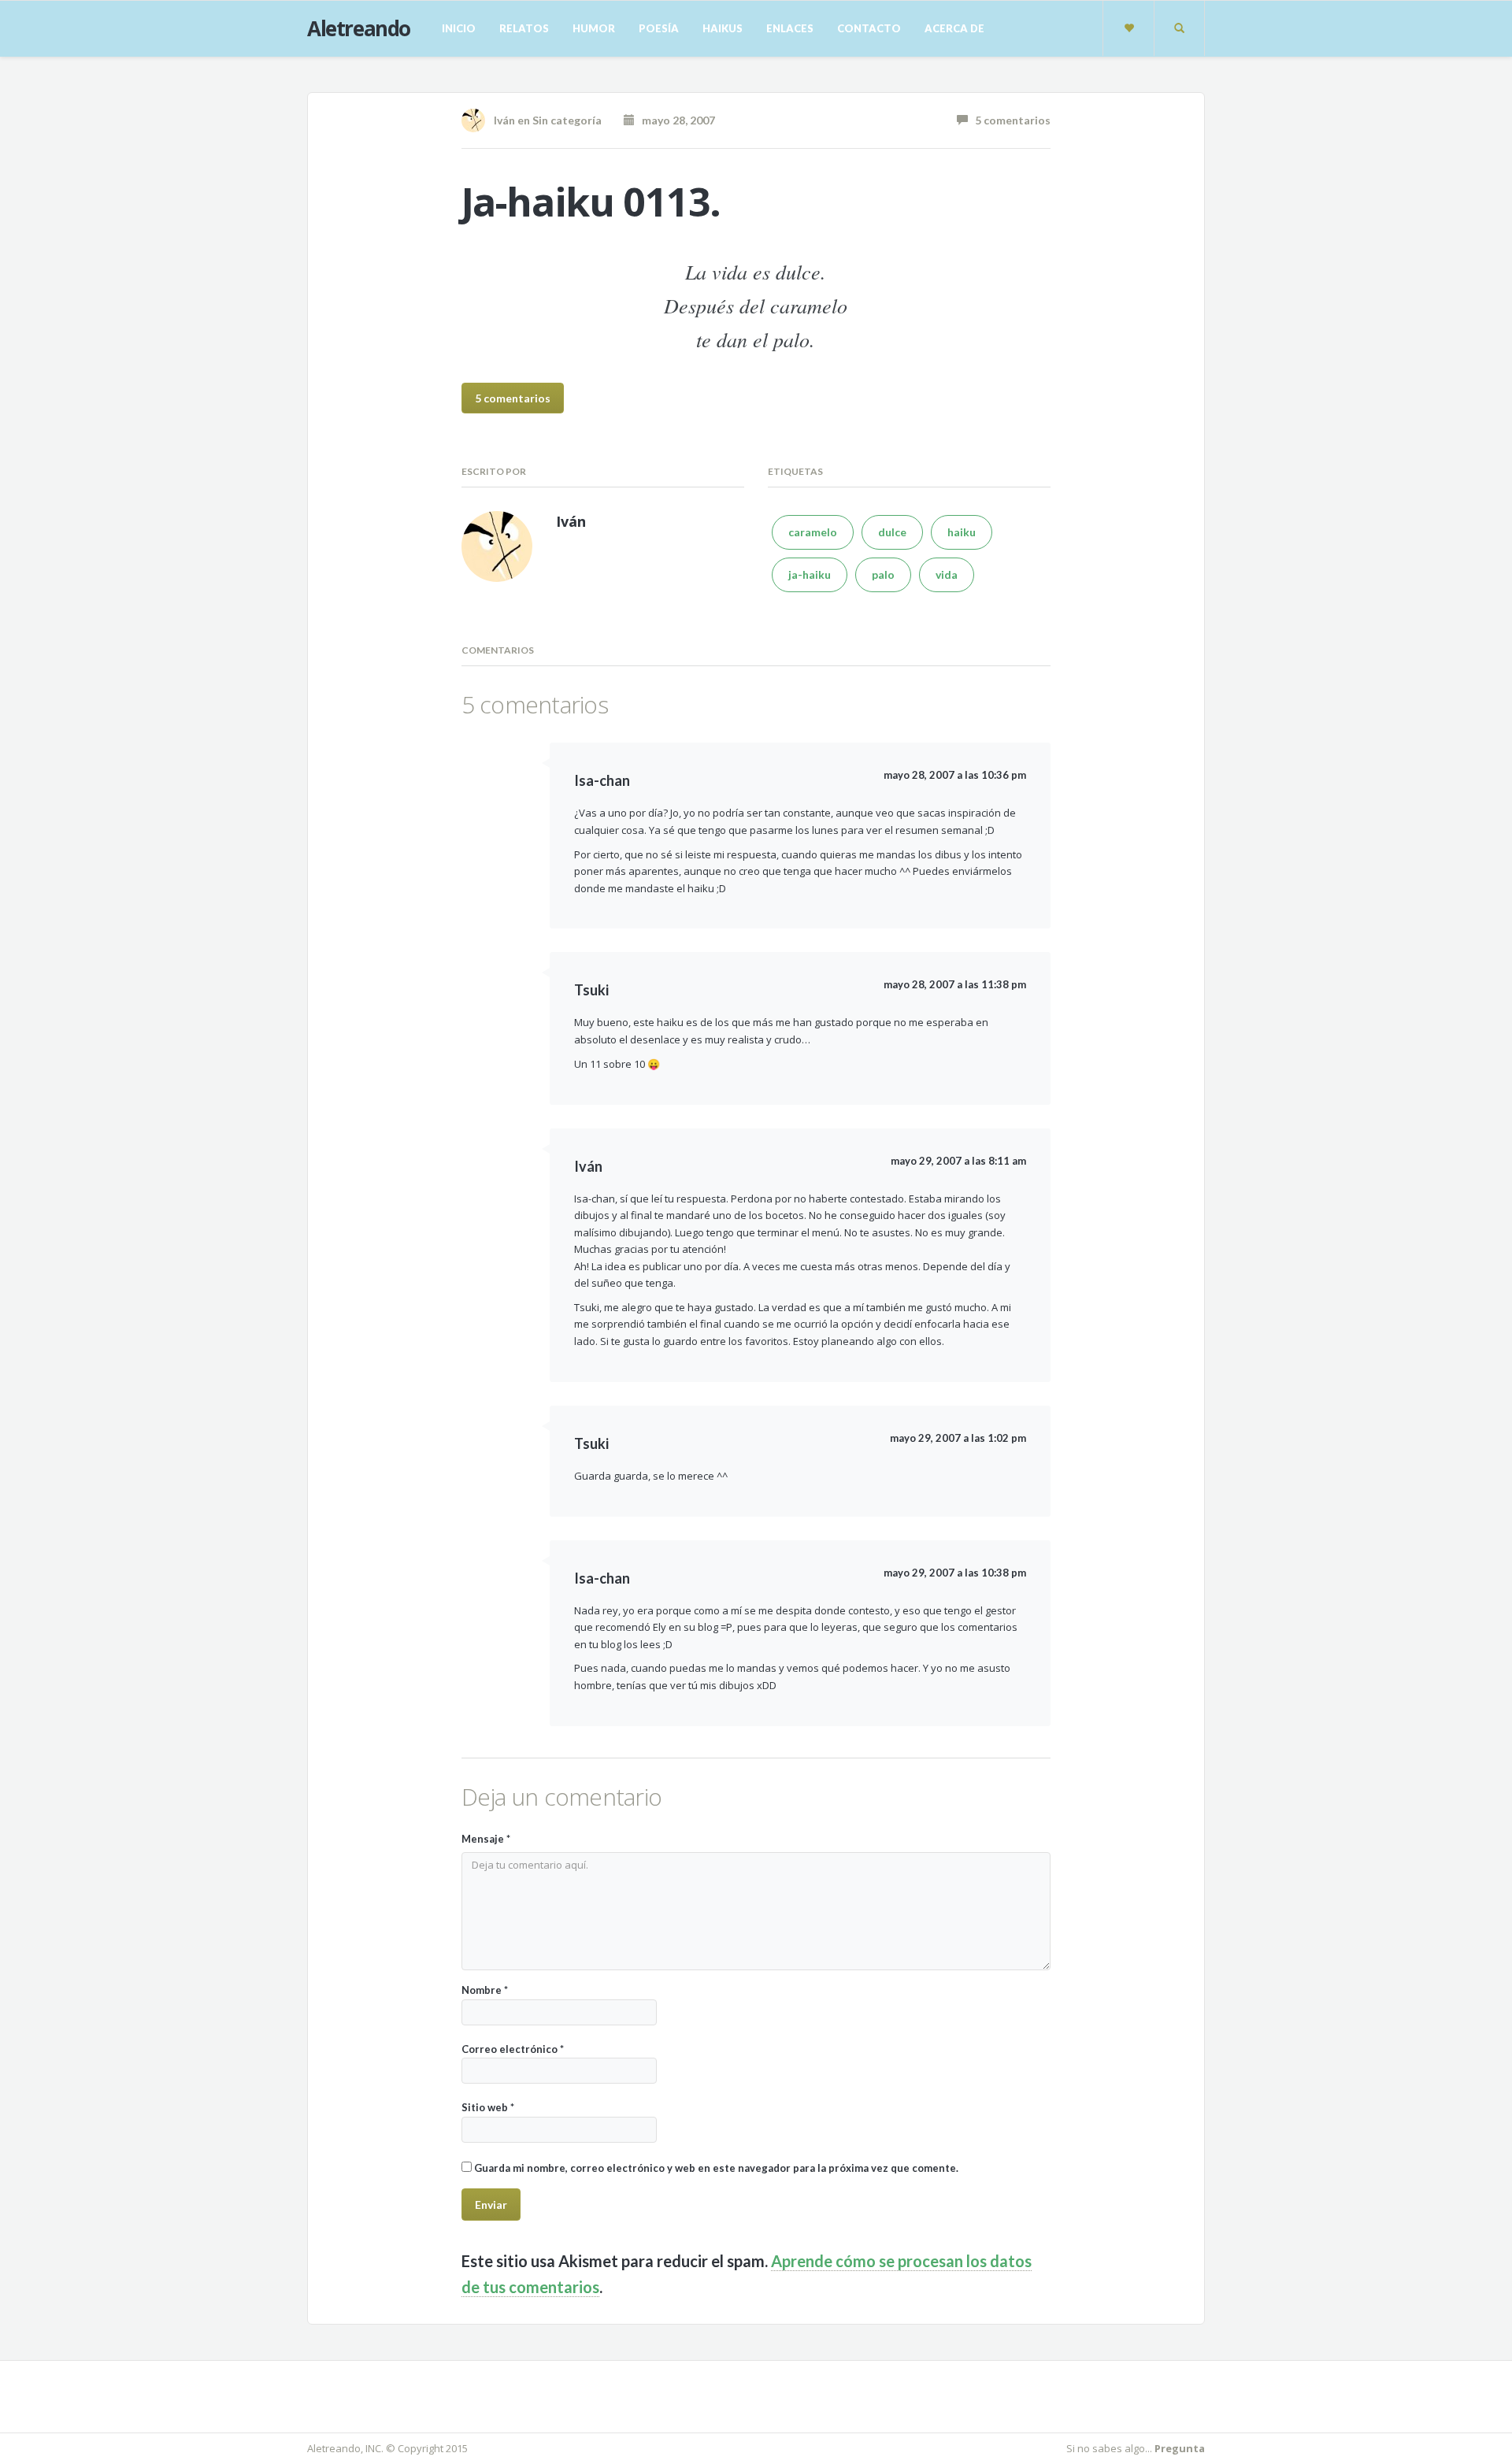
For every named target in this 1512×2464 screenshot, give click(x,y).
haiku (962, 532)
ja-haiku (810, 574)
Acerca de (954, 28)
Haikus (723, 28)
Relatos (524, 28)
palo (883, 574)
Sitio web (488, 2107)
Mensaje (486, 1839)
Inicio (459, 28)
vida (947, 574)
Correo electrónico (513, 2049)
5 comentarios (1009, 120)
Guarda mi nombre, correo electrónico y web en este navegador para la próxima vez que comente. (716, 2168)
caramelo (813, 532)
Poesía (659, 28)
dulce (892, 532)
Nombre (485, 1990)
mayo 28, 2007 (675, 120)
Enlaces (790, 28)
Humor (594, 28)
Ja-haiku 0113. (591, 202)
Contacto (869, 28)
